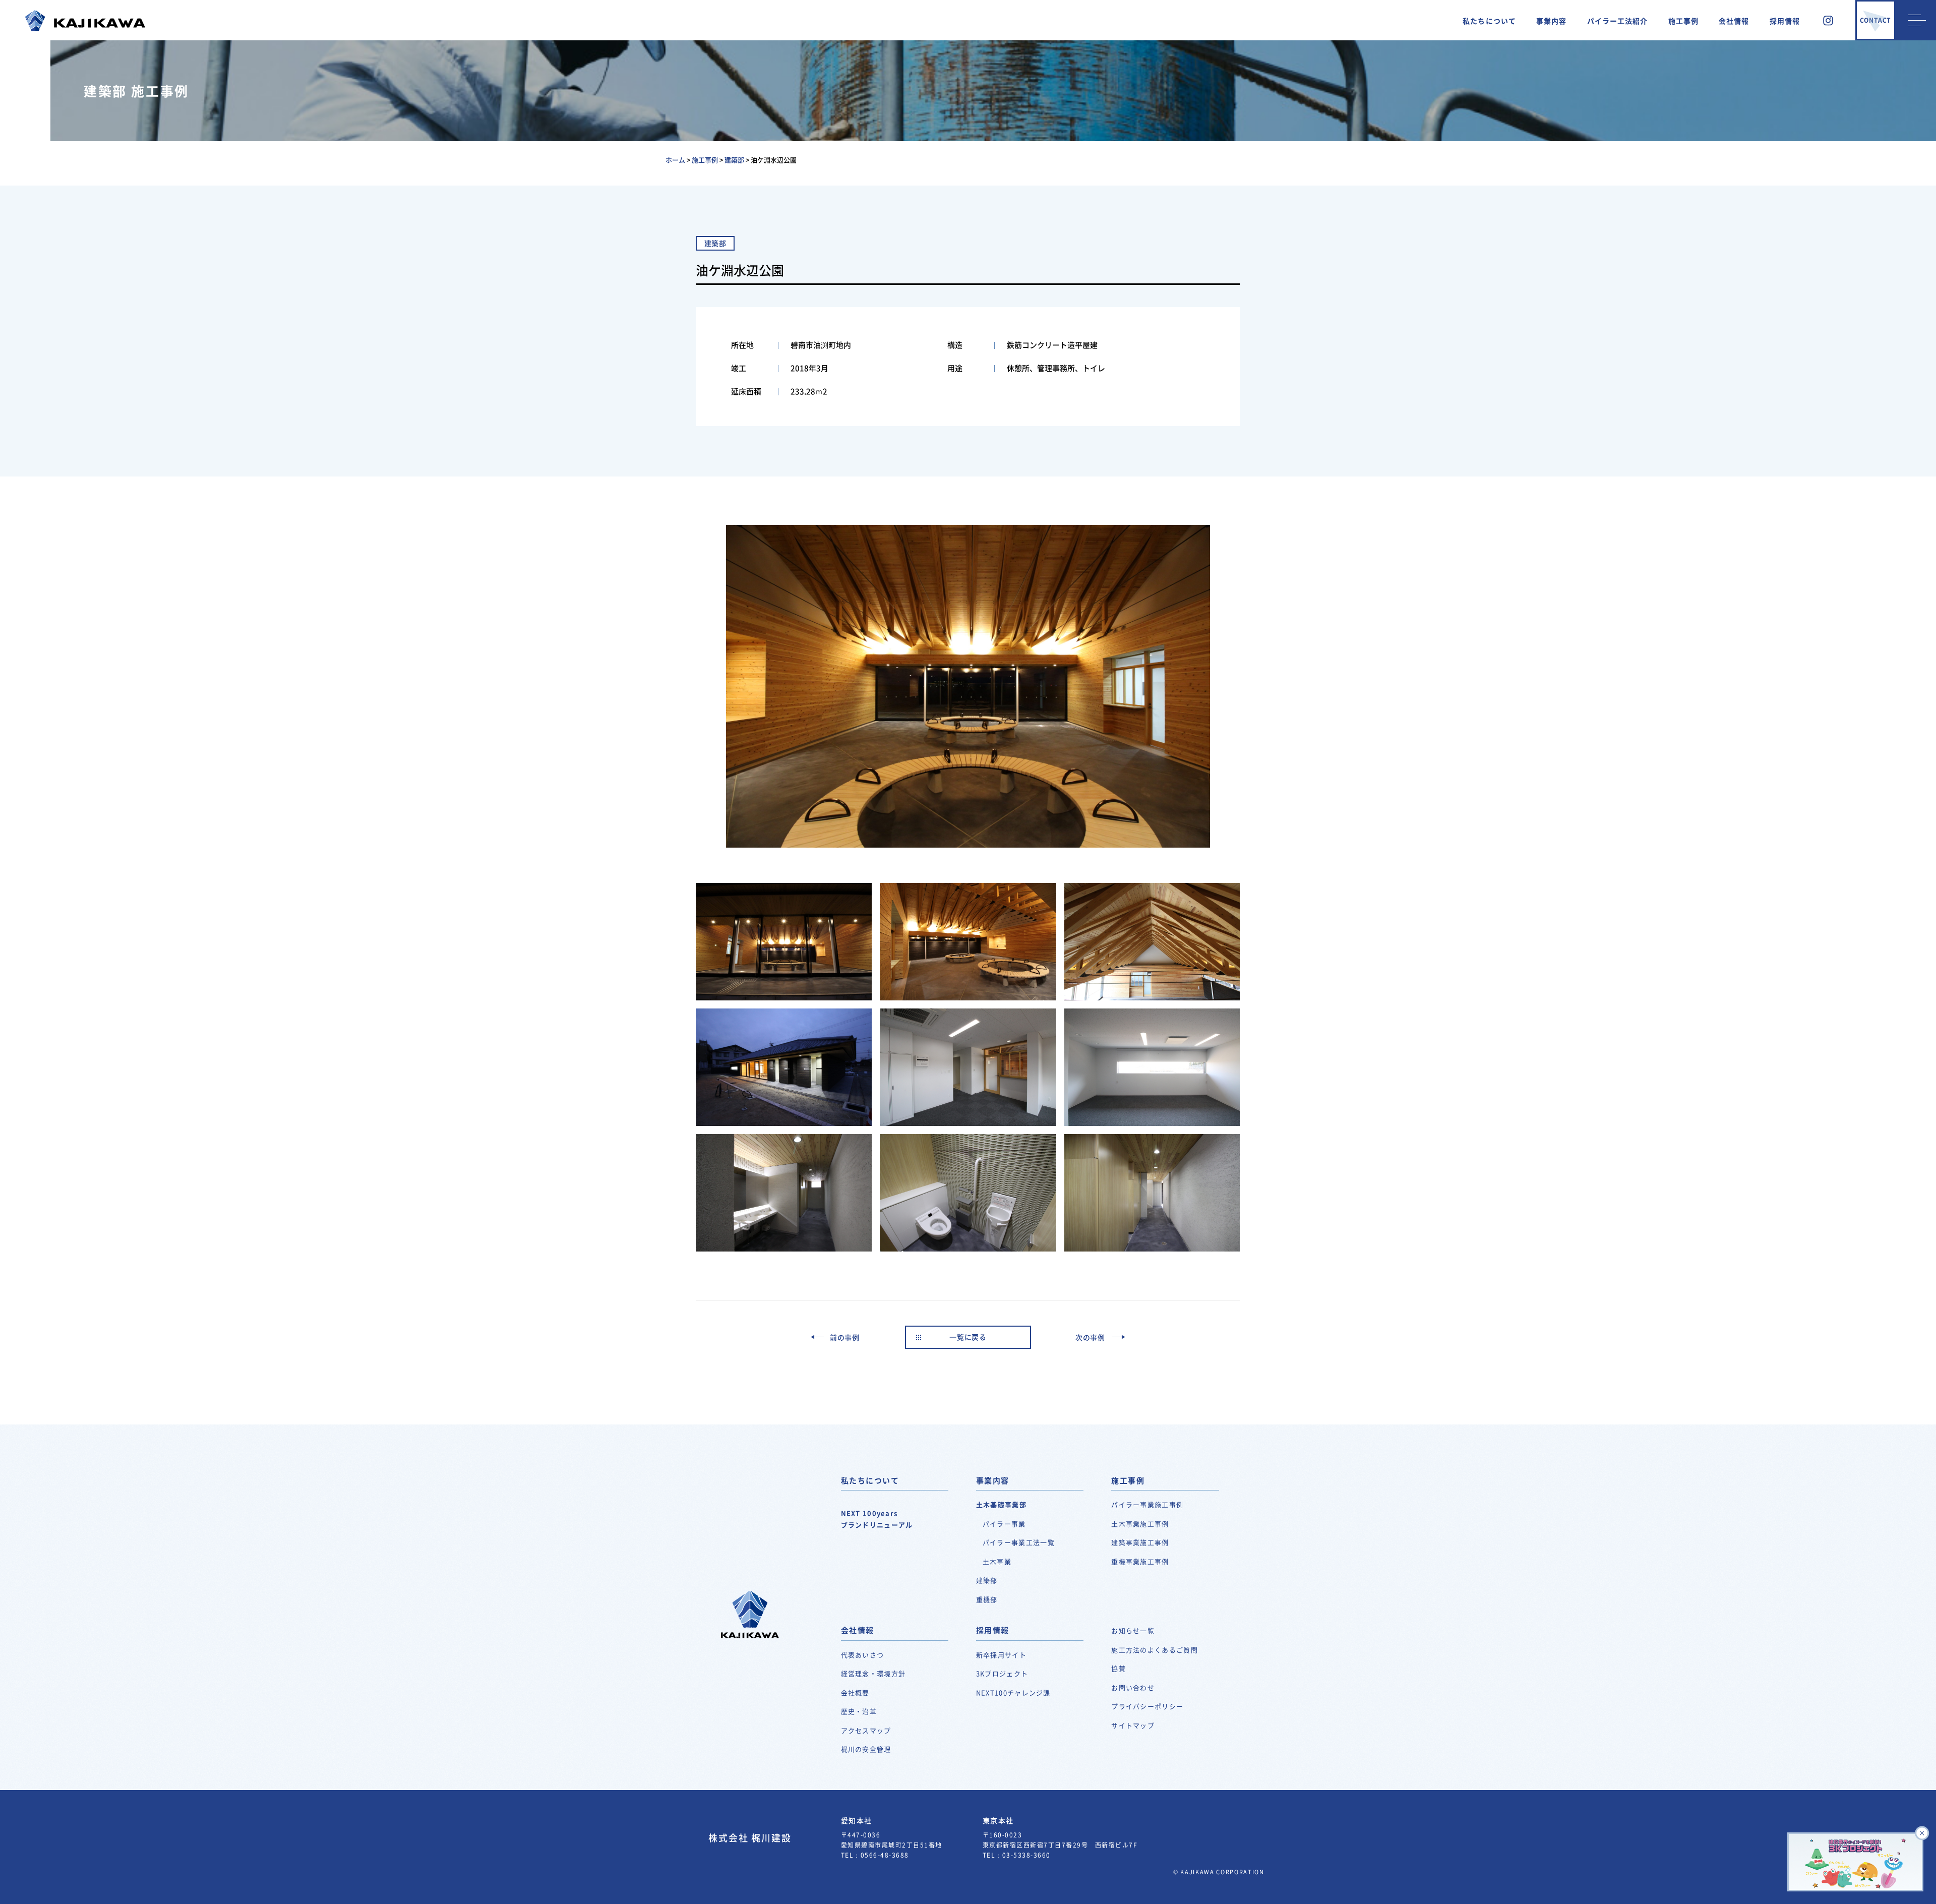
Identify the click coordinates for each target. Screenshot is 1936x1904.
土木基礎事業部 (1001, 1504)
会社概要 (855, 1692)
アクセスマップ (866, 1730)
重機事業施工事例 (1140, 1561)
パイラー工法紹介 (1618, 21)
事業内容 (1551, 21)
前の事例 (845, 1337)
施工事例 (1683, 21)
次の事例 (1090, 1337)
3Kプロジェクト (1002, 1673)
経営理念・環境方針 (873, 1673)
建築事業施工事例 (1140, 1542)
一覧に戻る (968, 1337)
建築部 (987, 1580)
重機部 (987, 1599)
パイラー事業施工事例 (1147, 1504)
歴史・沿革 (859, 1711)
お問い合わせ (1133, 1687)
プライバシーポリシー (1147, 1706)
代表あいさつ (863, 1655)
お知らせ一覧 (1133, 1630)
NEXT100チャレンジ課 (1013, 1692)
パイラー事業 (1004, 1524)
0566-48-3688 (885, 1855)
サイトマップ (1133, 1725)
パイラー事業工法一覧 (1019, 1542)
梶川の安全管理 (866, 1749)
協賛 (1118, 1668)
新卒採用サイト (1001, 1655)
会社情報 (1734, 21)
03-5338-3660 (1026, 1855)
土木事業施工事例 (1140, 1524)
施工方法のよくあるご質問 (1155, 1650)
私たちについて (1489, 21)
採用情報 (1785, 21)
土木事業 (997, 1561)
